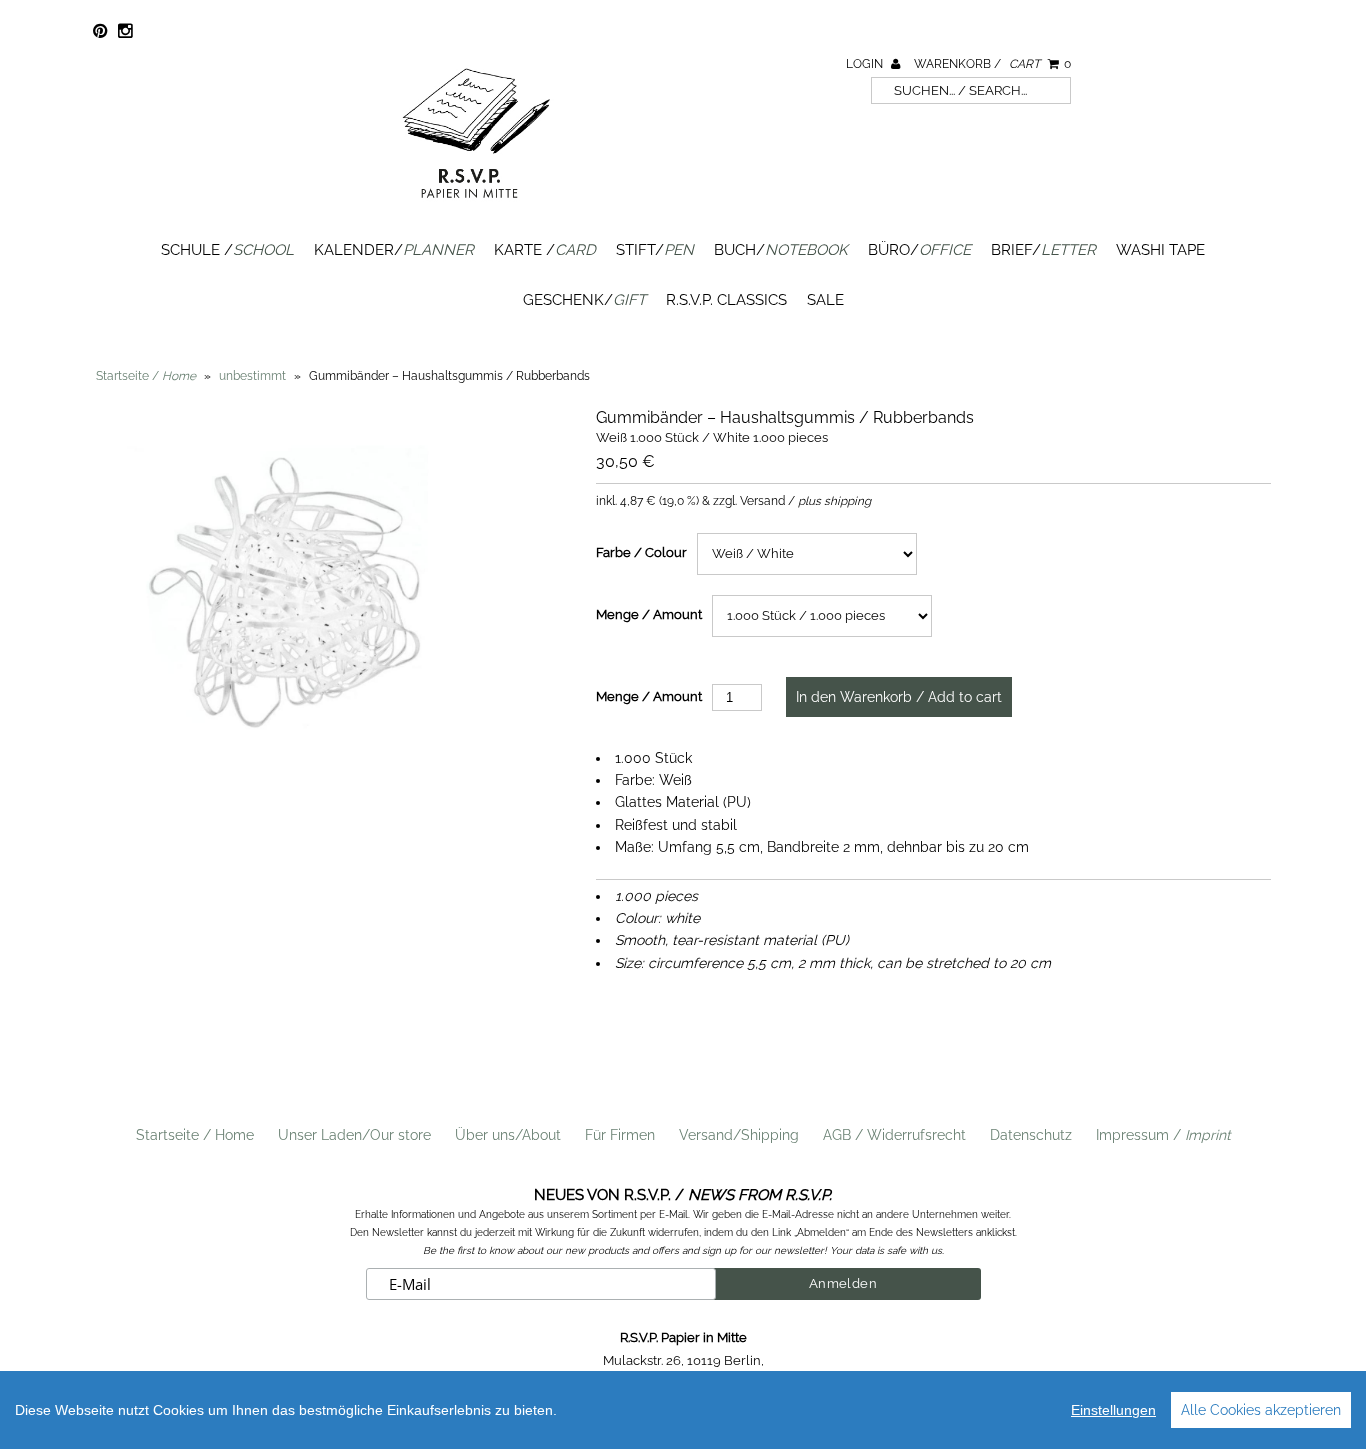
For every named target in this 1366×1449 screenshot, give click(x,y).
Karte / (545, 250)
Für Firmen (620, 1135)
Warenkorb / (992, 64)
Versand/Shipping (739, 1135)
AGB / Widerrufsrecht (894, 1135)
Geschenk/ (584, 300)
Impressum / (1163, 1135)
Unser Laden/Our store (354, 1135)
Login (866, 64)
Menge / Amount (649, 614)
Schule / (227, 250)
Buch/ (781, 250)
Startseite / (146, 376)
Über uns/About (508, 1135)
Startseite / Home (195, 1135)
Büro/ (919, 250)
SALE (825, 300)
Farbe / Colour (641, 552)
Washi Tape (1160, 250)
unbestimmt (252, 376)
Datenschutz (1031, 1135)
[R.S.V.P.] (476, 207)
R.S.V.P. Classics (726, 300)
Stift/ (655, 250)
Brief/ (1043, 250)
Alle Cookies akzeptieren (1261, 1410)
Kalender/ (394, 250)
